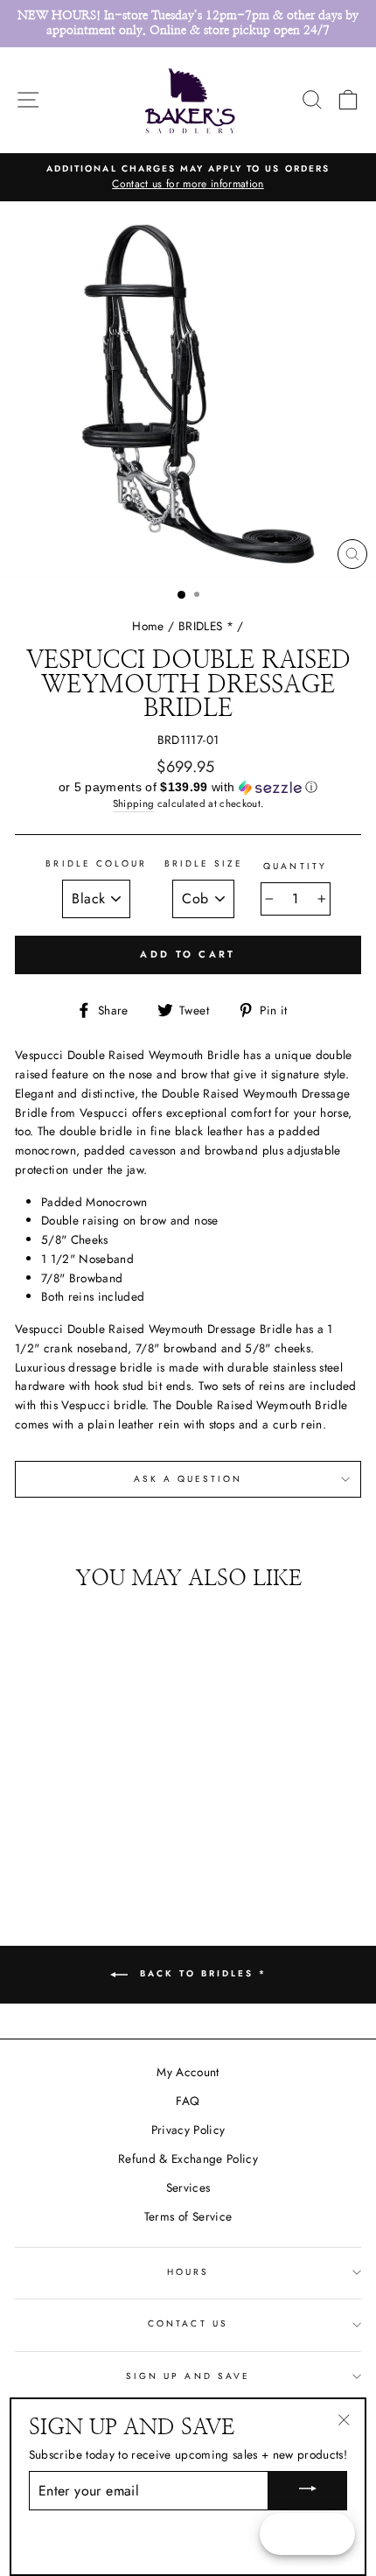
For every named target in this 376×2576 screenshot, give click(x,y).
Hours (188, 2272)
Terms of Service (188, 2216)
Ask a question (188, 1479)
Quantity (295, 866)
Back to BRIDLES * (201, 1974)
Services (188, 2187)
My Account (188, 2072)
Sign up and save (188, 2376)
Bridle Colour (96, 863)
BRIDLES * (206, 626)
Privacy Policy (188, 2130)
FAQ (188, 2101)
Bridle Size (204, 863)
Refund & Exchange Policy (188, 2158)
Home (148, 626)
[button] (188, 788)
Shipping (134, 804)
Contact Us (188, 2323)
